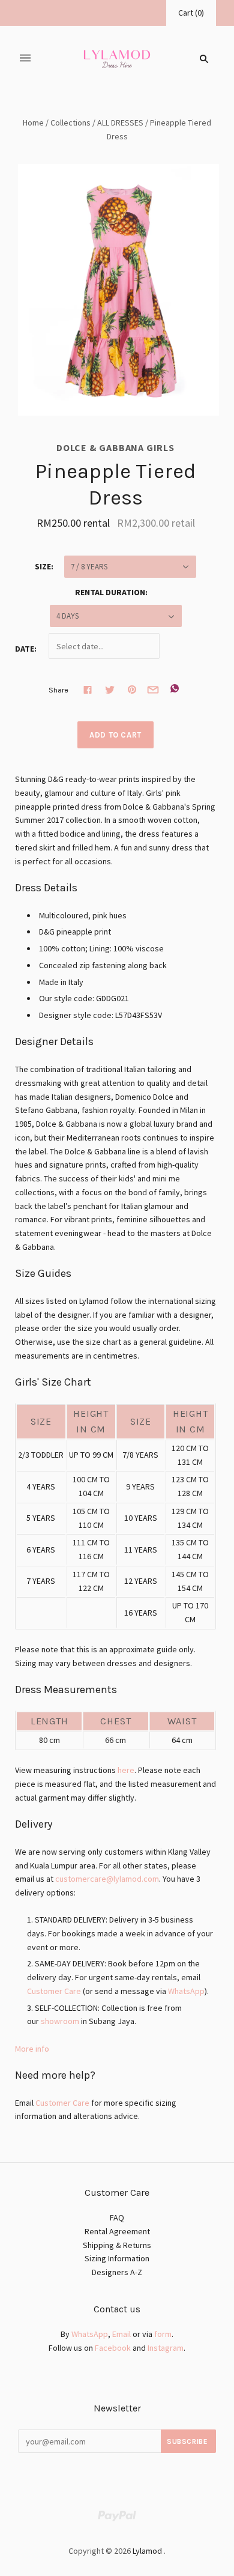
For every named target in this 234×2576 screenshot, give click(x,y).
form (163, 2334)
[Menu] (25, 59)
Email (121, 2334)
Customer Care (54, 1991)
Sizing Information (117, 2258)
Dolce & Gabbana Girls (115, 447)
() (191, 13)
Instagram (166, 2348)
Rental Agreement (117, 2231)
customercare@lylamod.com (107, 1879)
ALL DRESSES (120, 123)
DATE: (26, 649)
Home (33, 123)
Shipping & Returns (117, 2245)
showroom (60, 2021)
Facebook (113, 2348)
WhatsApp (186, 1991)
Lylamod (147, 2551)
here (126, 1770)
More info (32, 2049)
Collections (70, 123)
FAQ (117, 2217)
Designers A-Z (117, 2272)
